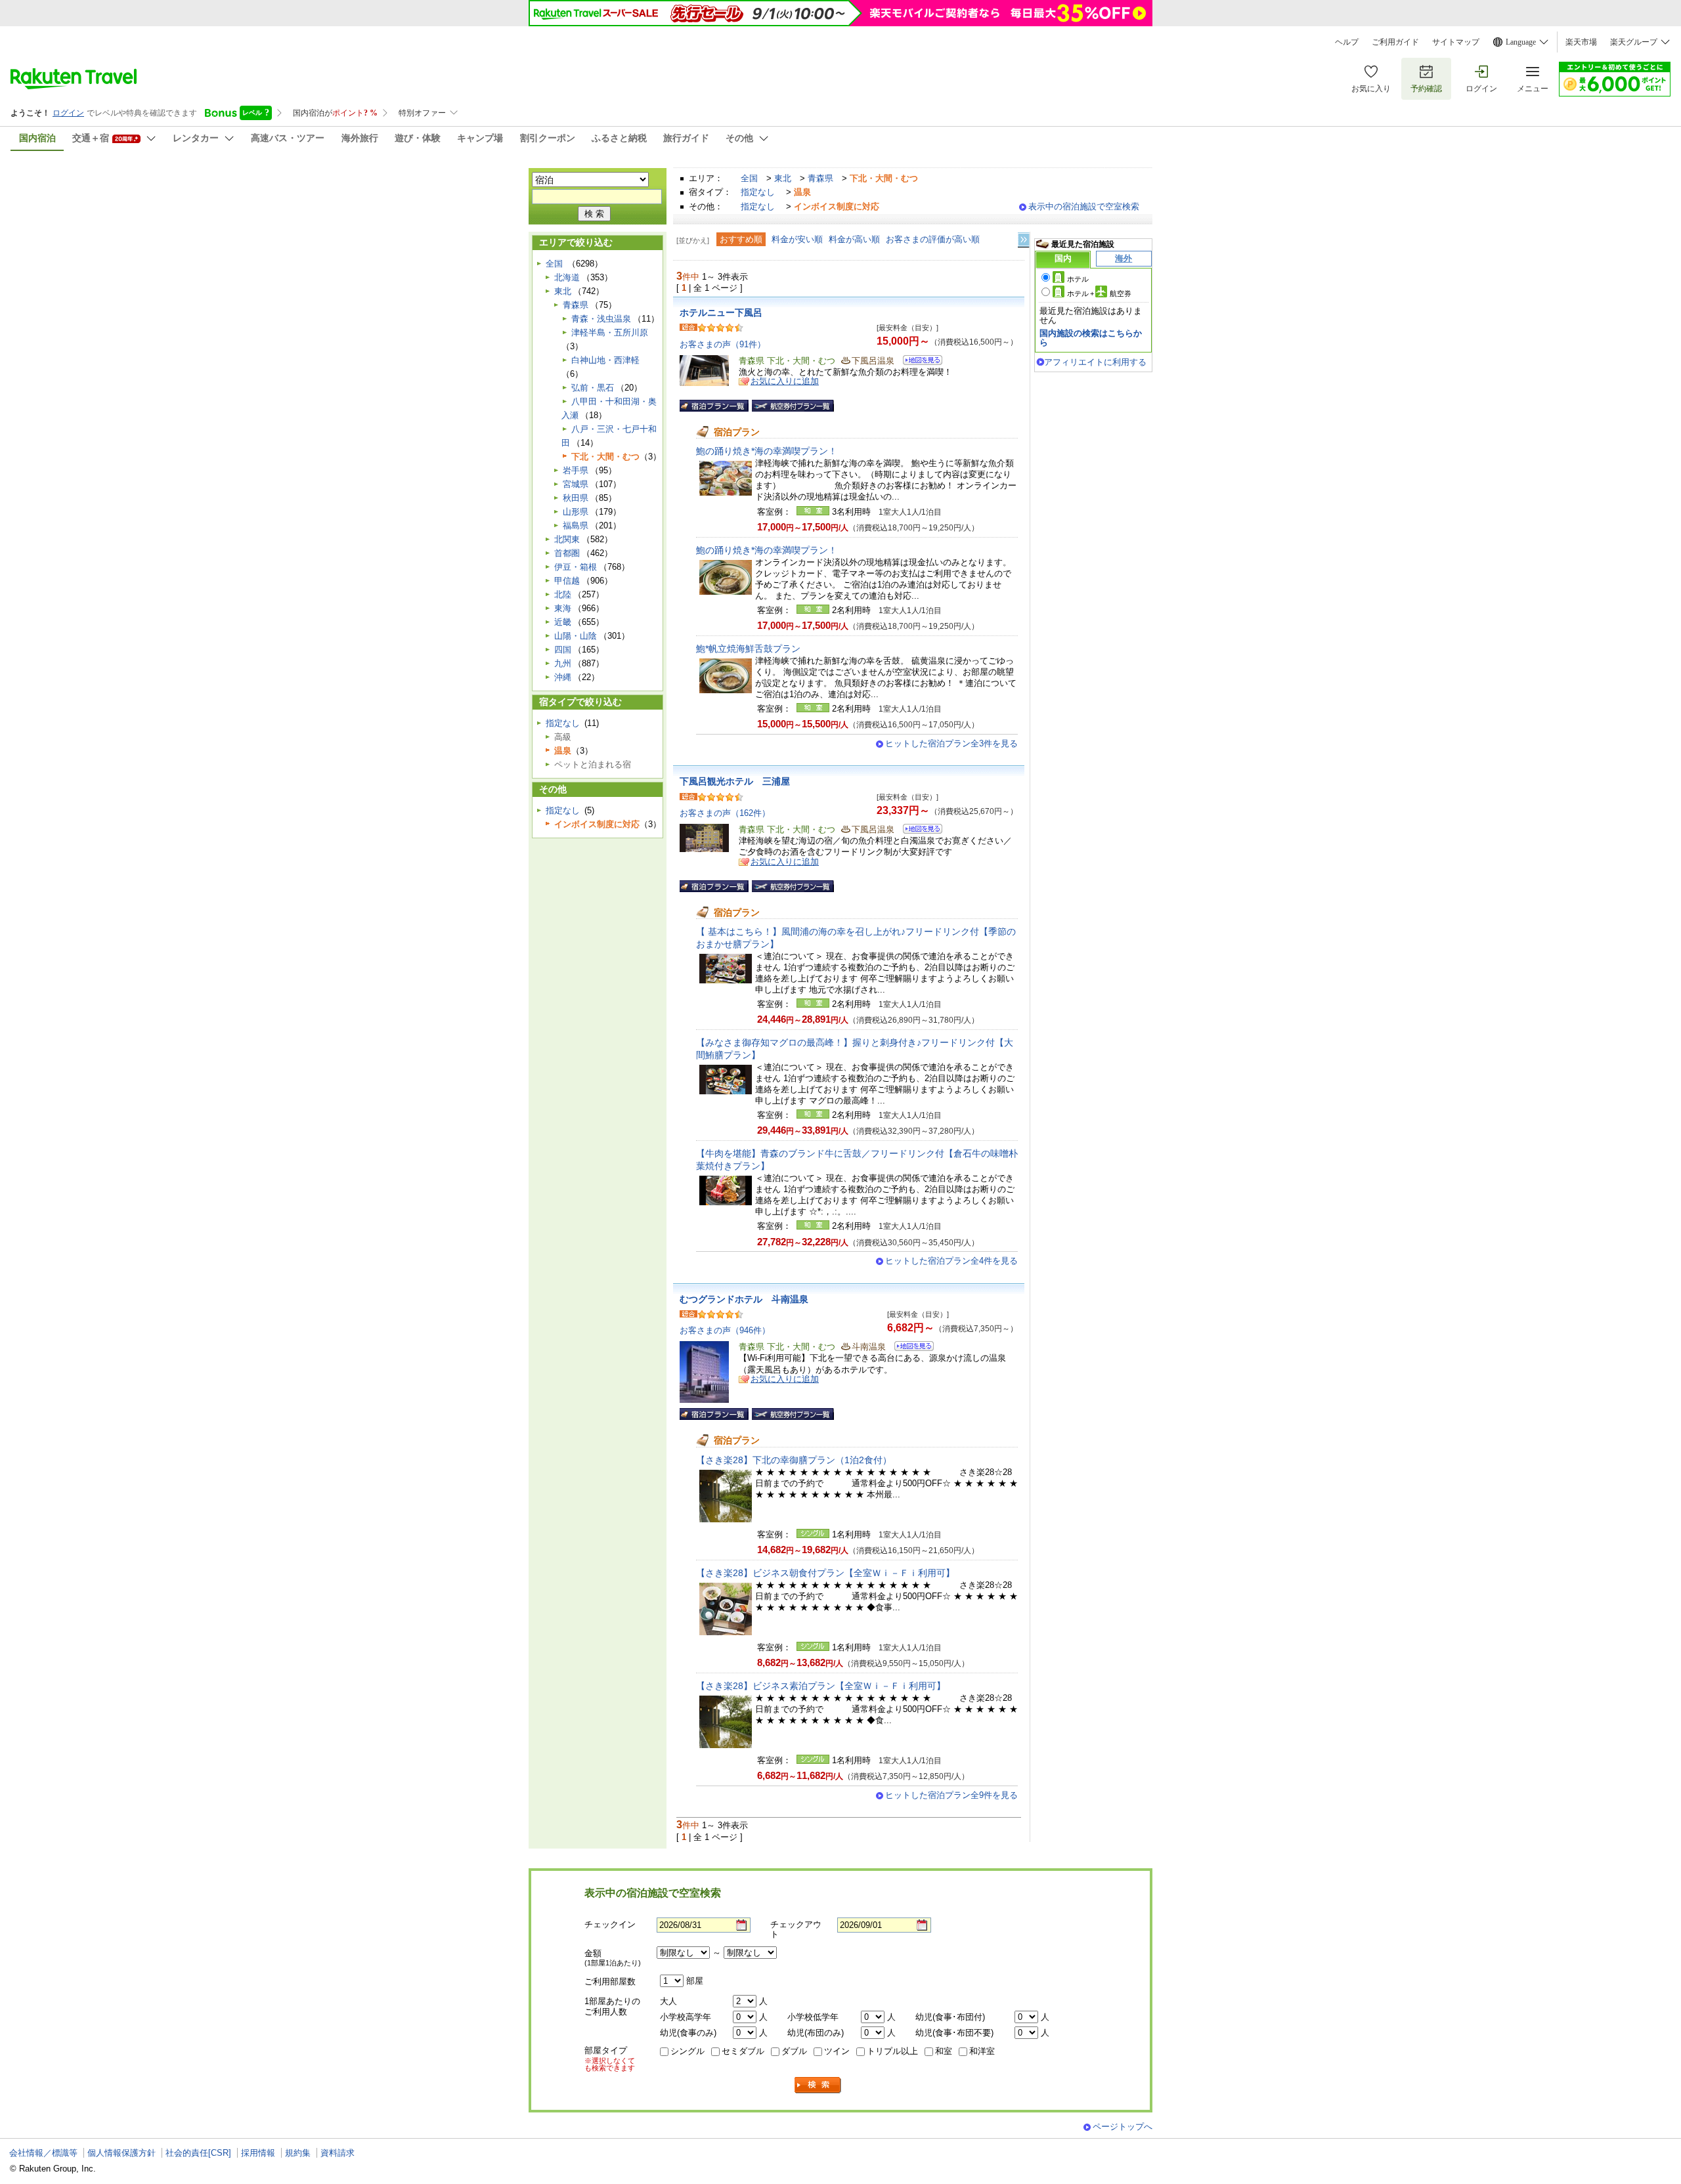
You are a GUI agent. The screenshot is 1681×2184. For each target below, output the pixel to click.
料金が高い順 (854, 239)
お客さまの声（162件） (725, 813)
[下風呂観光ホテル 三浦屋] (918, 831)
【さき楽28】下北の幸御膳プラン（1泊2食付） (794, 1460)
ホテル (1078, 279)
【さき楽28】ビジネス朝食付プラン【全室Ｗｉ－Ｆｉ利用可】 (825, 1573)
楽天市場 (1581, 42)
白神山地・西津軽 (605, 360)
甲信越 (567, 581)
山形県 (576, 512)
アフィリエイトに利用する (1095, 362)
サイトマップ (1456, 42)
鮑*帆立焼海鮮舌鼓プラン (748, 649)
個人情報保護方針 (121, 2153)
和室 (944, 2051)
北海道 (567, 277)
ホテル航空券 (1099, 293)
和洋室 (982, 2051)
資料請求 (338, 2153)
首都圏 (567, 553)
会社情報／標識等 (43, 2153)
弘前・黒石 (593, 388)
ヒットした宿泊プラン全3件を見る (951, 743)
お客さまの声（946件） (725, 1330)
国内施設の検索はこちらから (1091, 338)
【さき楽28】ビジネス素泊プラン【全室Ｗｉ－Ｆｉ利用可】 (821, 1686)
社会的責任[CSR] (198, 2153)
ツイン (837, 2051)
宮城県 (576, 484)
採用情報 (258, 2153)
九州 (563, 663)
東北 (783, 178)
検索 (818, 2085)
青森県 (820, 178)
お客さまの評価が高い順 (933, 239)
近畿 (563, 622)
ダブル (794, 2051)
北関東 (567, 539)
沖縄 (563, 677)
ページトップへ (1123, 2127)
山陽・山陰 (576, 636)
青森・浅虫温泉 (601, 319)
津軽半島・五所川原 (610, 332)
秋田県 (576, 498)
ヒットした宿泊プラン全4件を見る (951, 1261)
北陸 (563, 594)
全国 (749, 178)
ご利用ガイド (1395, 42)
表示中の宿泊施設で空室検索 (1084, 206)
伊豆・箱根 (576, 567)
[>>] (1024, 240)
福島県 (576, 525)
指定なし (758, 192)
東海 (563, 608)
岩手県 (576, 470)
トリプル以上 (892, 2051)
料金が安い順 (797, 239)
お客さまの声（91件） (723, 344)
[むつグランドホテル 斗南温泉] (910, 1348)
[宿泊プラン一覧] (714, 406)
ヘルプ (1347, 42)
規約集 (298, 2153)
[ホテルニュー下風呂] (918, 362)
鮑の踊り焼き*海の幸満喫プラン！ (767, 451)
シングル (688, 2051)
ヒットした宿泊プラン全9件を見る (951, 1795)
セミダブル (743, 2051)
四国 (563, 650)
